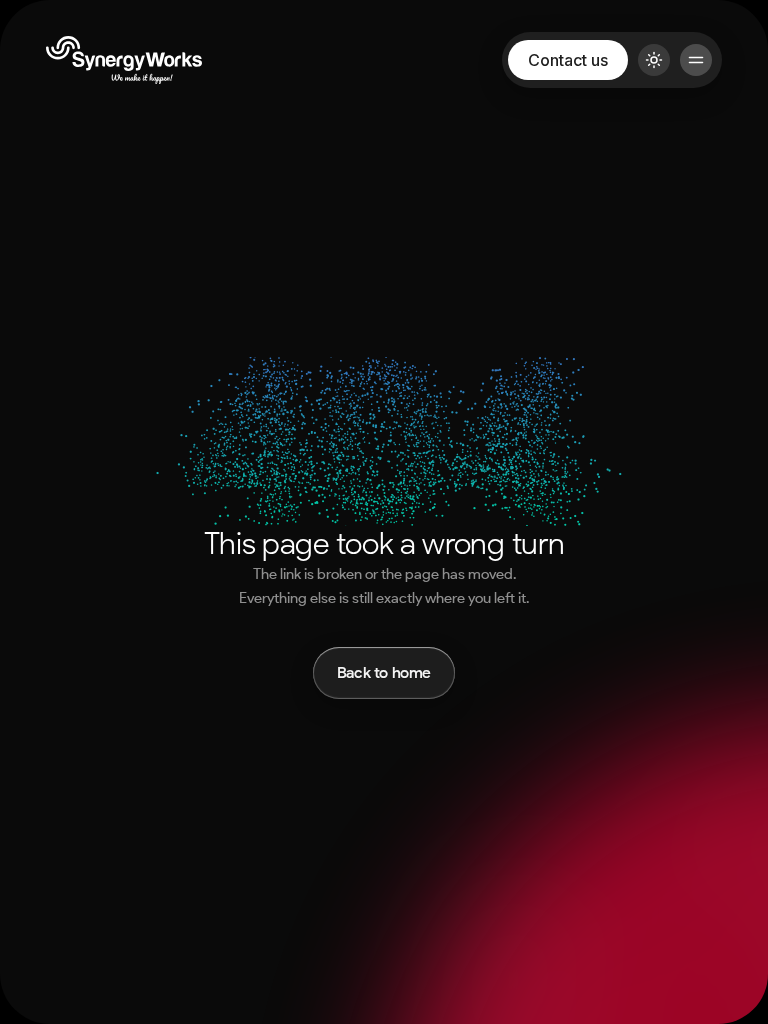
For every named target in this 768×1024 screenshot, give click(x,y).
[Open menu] (696, 60)
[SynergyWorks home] (124, 60)
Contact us (568, 60)
